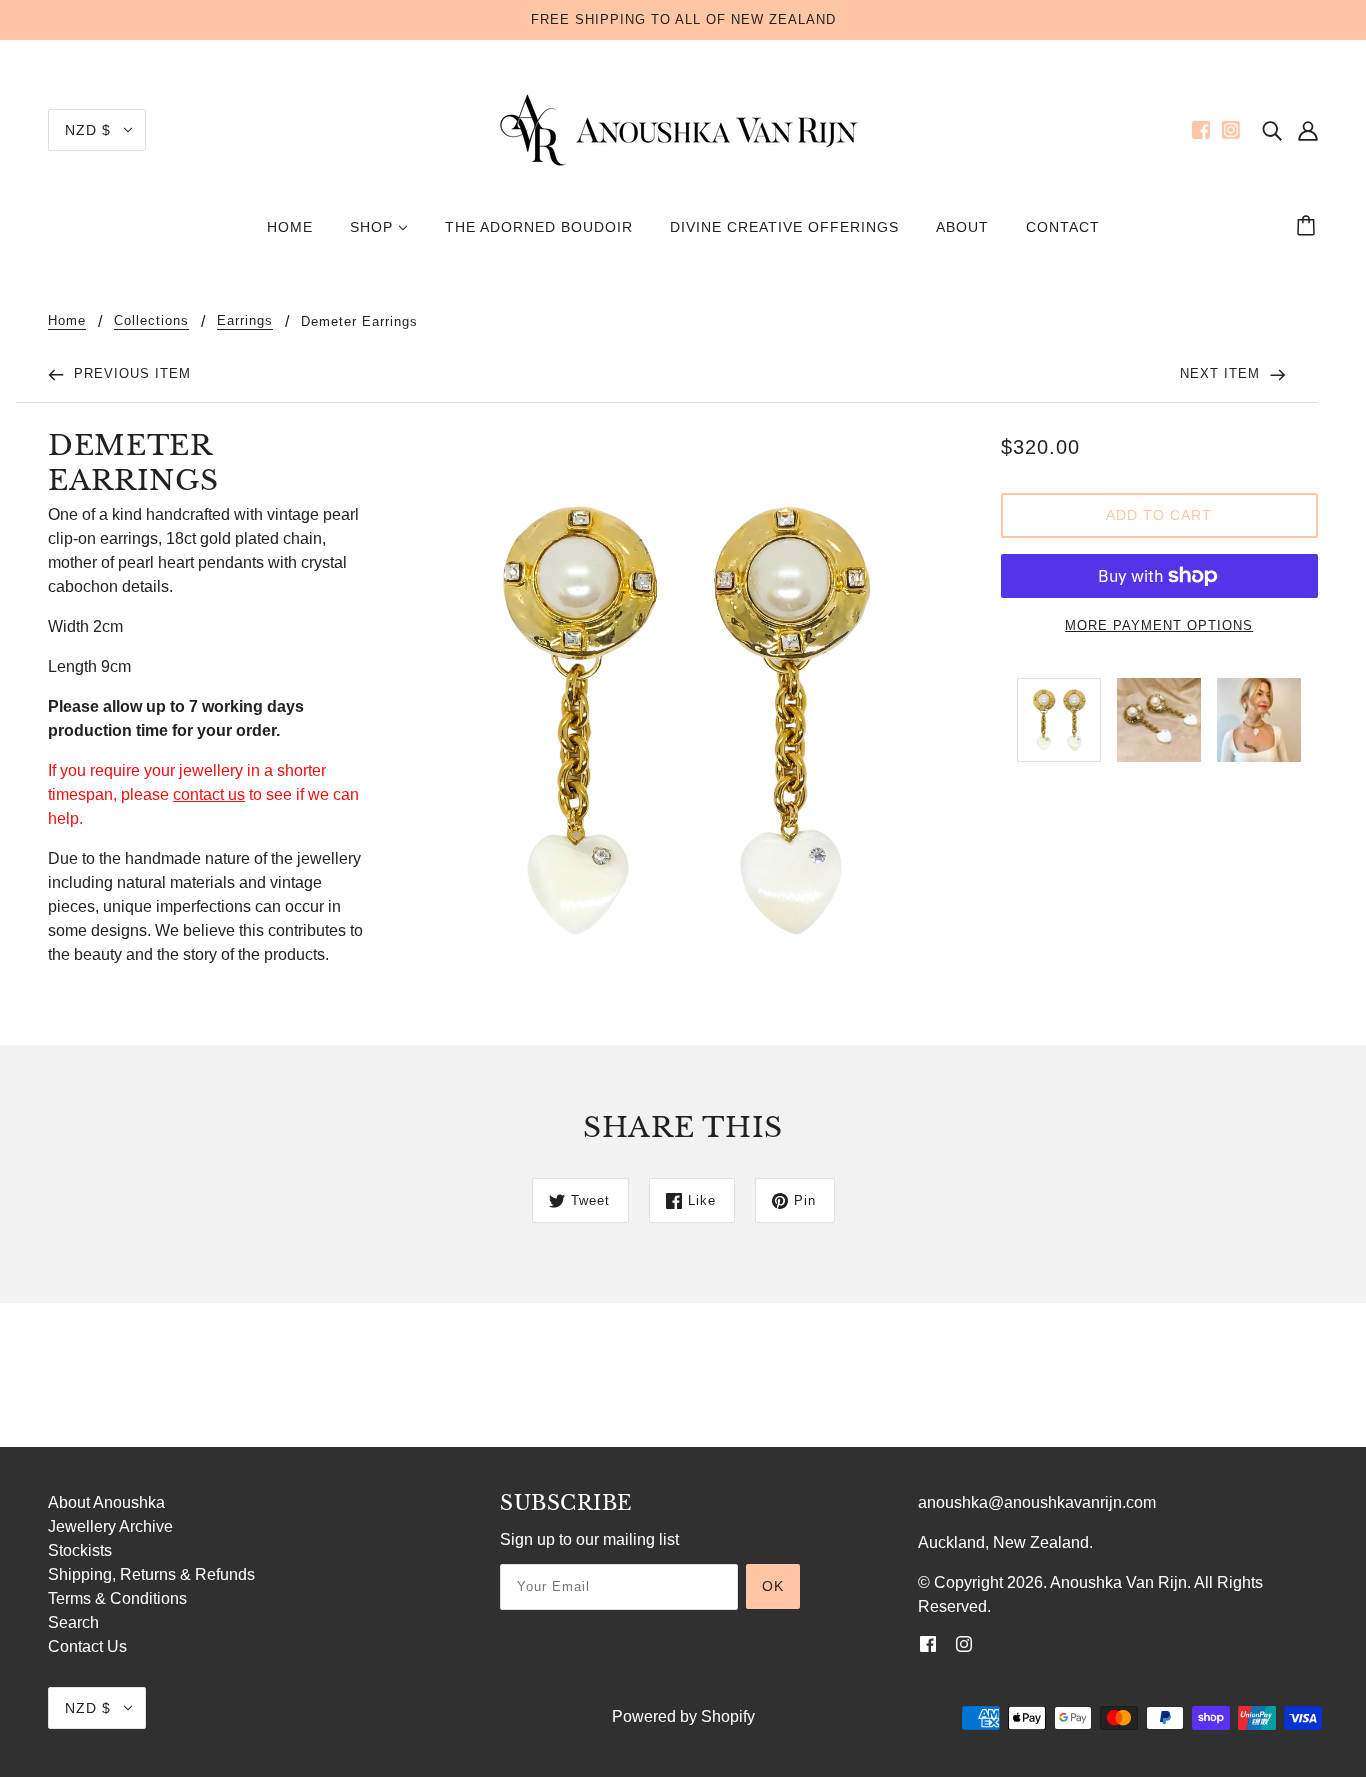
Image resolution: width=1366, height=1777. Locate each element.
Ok (773, 1586)
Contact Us (87, 1646)
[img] (1272, 130)
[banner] (683, 128)
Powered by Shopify (683, 1716)
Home (67, 321)
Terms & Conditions (117, 1598)
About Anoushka (106, 1502)
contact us (209, 794)
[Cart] (1309, 227)
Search (73, 1622)
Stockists (80, 1550)
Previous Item (130, 373)
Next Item (1222, 373)
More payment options (1159, 625)
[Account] (1308, 130)
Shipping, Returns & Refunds (151, 1574)
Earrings (245, 321)
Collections (151, 321)
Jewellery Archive (110, 1526)
